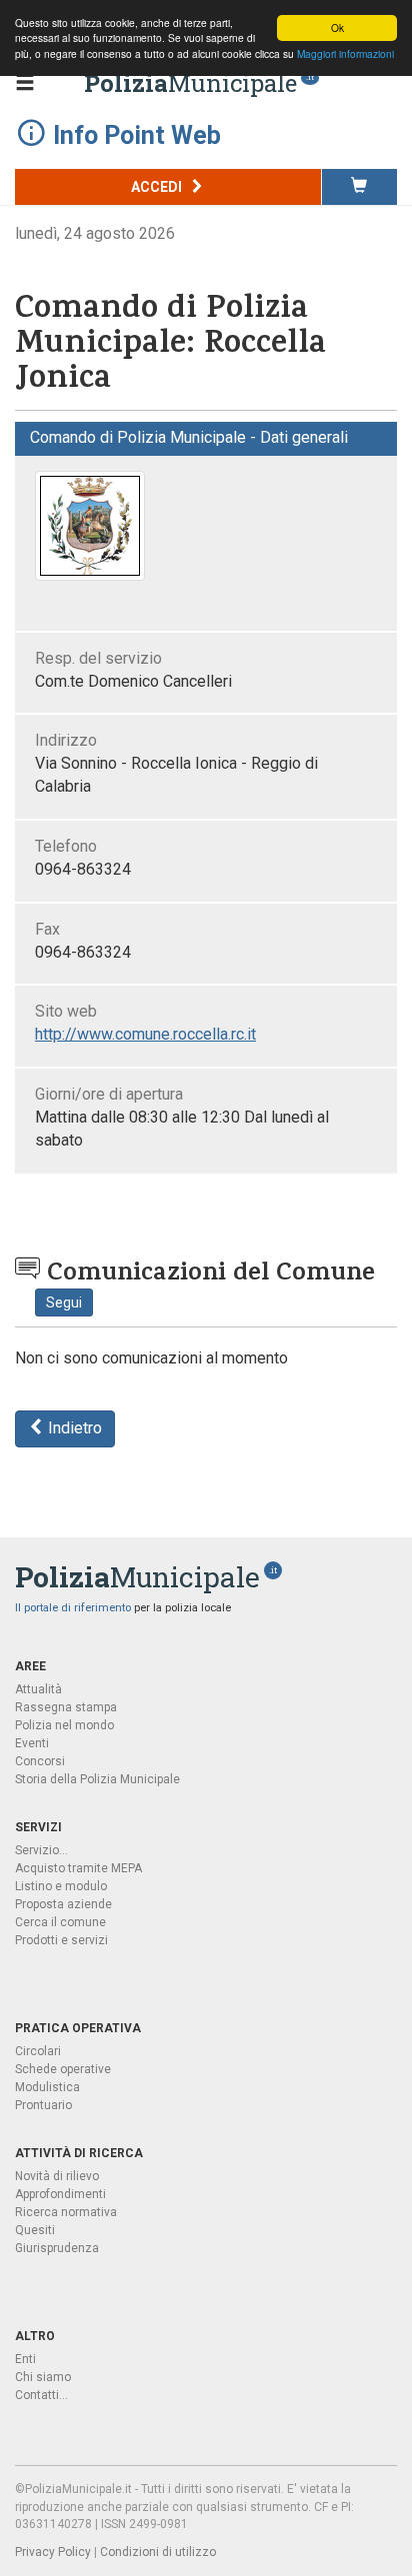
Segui (64, 1302)
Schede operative (63, 2069)
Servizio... (41, 1850)
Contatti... (41, 2395)
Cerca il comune (60, 1922)
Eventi (32, 1743)
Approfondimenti (60, 2194)
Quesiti (35, 2230)
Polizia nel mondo (64, 1725)
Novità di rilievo (57, 2176)
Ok (337, 27)
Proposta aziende (63, 1904)
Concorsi (40, 1761)
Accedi (158, 187)
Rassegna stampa (66, 1707)
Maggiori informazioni (345, 53)
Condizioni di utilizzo (158, 2552)
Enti (25, 2359)
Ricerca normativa (66, 2212)
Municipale (190, 83)
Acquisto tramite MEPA (78, 1868)
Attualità (38, 1689)
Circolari (38, 2051)
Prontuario (43, 2105)
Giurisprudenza (57, 2248)
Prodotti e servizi (61, 1940)
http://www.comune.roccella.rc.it (145, 1034)
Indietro (73, 1428)
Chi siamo (43, 2377)
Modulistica (47, 2087)
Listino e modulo (61, 1886)
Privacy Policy (53, 2552)
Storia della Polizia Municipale (97, 1779)
